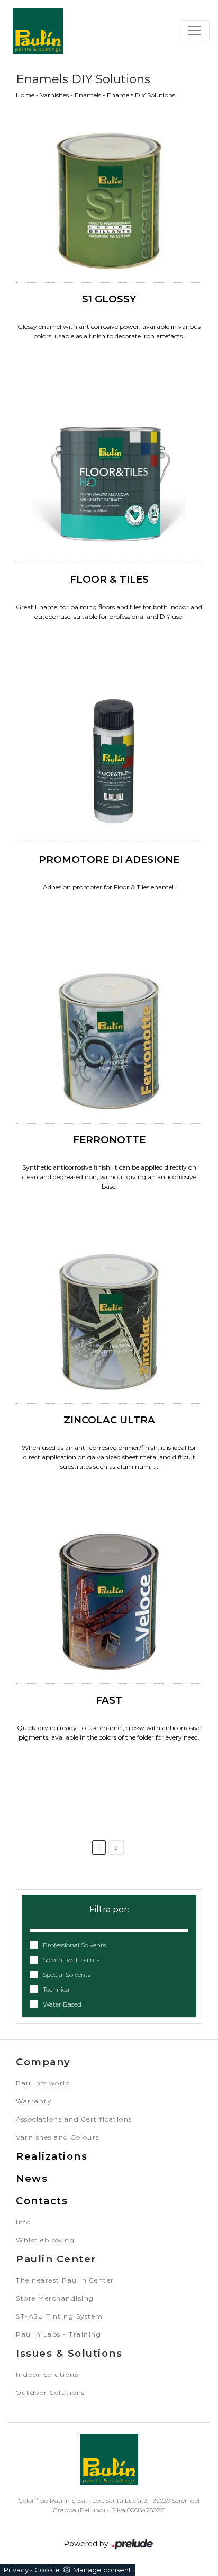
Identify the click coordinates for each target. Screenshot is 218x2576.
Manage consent (102, 2570)
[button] (109, 1924)
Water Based (62, 2004)
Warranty (34, 2101)
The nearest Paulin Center (65, 2280)
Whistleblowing (45, 2240)
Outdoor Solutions (51, 2392)
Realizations (52, 2156)
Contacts (42, 2201)
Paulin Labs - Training (58, 2334)
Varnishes (54, 95)
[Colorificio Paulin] (38, 31)
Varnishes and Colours (58, 2137)
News (32, 2178)
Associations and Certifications (74, 2119)
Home (25, 95)
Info (23, 2222)
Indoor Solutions (47, 2374)
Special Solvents (67, 1975)
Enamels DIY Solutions (141, 95)
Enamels (88, 95)
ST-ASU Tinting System (60, 2316)
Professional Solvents (74, 1945)
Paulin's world (43, 2083)
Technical (57, 1989)
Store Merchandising (55, 2298)
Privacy (16, 2570)
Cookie (47, 2570)
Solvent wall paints (71, 1960)
